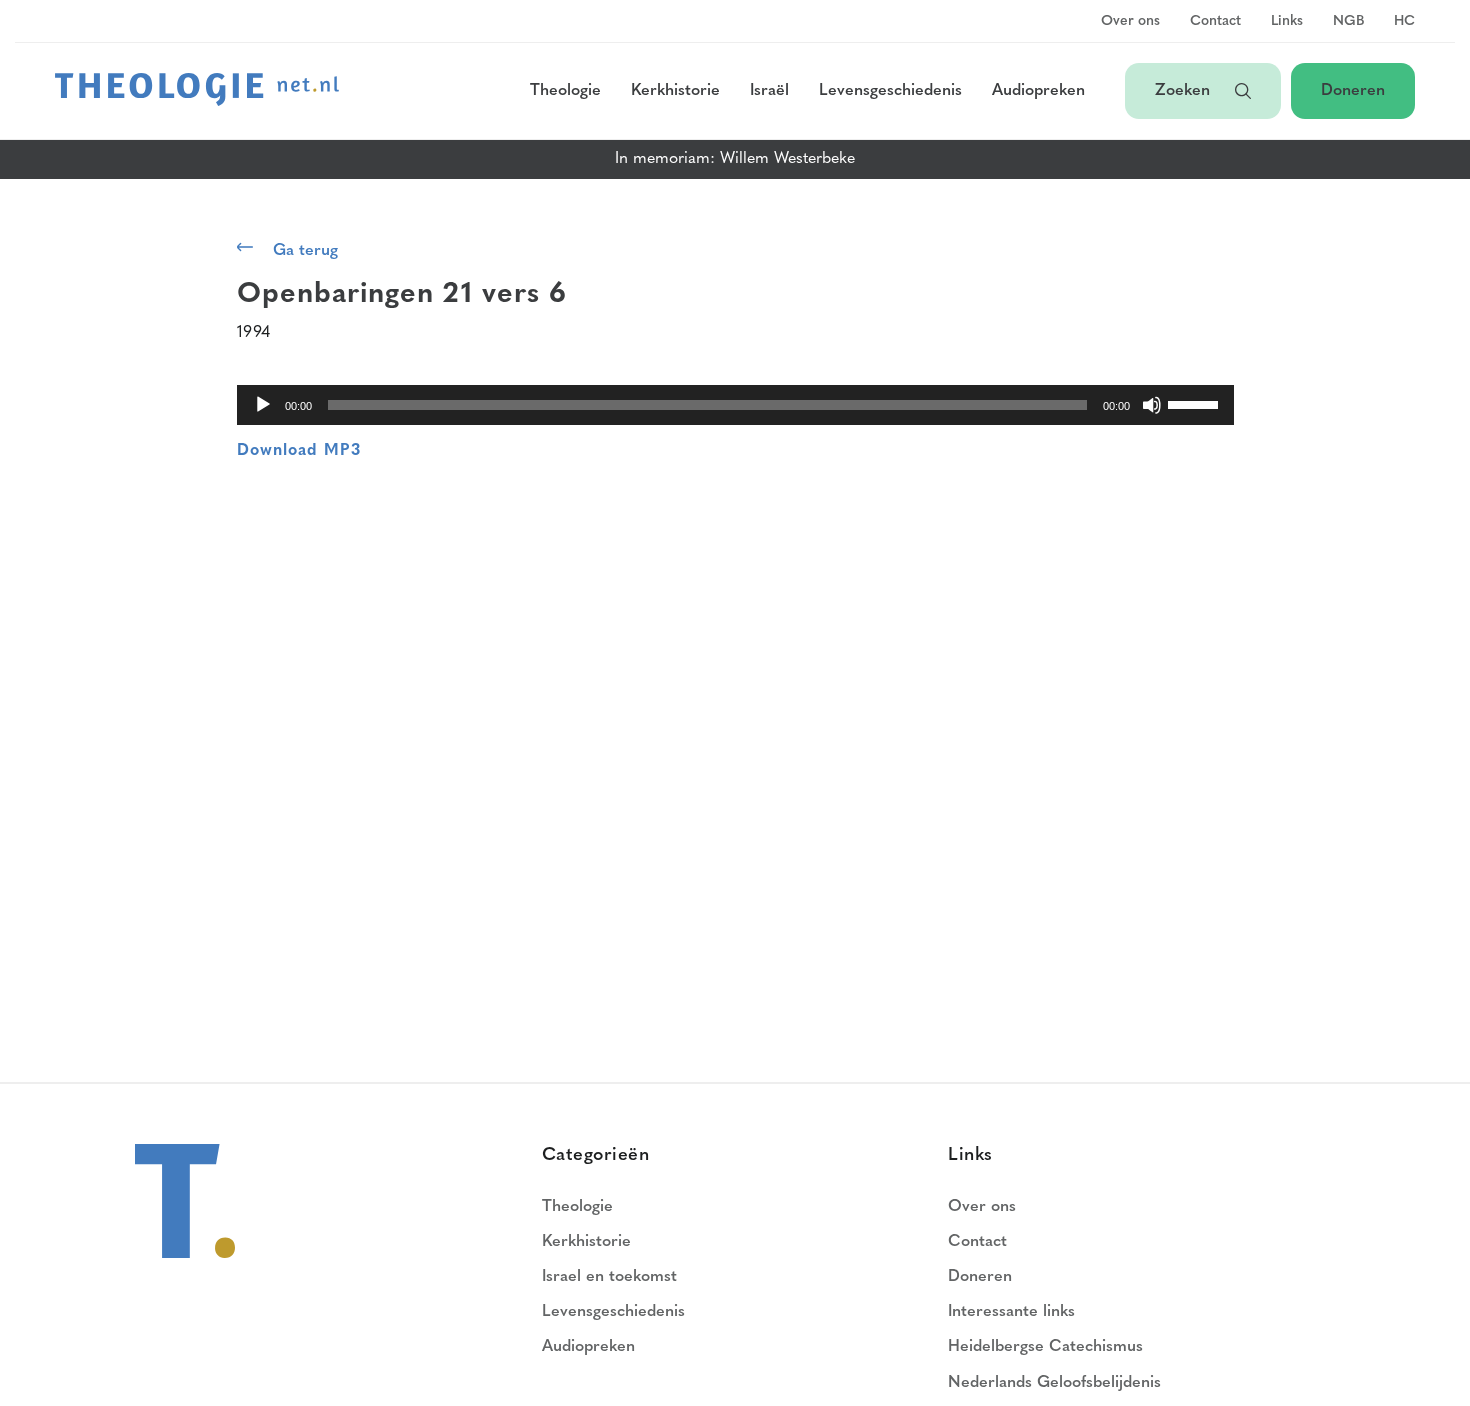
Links (1287, 22)
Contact (1215, 22)
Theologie (565, 91)
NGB (1348, 22)
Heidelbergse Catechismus (1045, 1347)
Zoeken (1185, 91)
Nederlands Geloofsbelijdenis (1054, 1383)
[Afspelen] (263, 405)
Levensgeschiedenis (890, 91)
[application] (735, 405)
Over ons (1130, 22)
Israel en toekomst (609, 1277)
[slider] (1196, 403)
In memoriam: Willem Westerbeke (735, 159)
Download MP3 (299, 451)
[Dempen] (1152, 405)
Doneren (1353, 91)
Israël (769, 91)
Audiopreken (1038, 91)
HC (1404, 22)
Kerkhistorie (675, 91)
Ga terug (305, 251)
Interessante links (1011, 1312)
